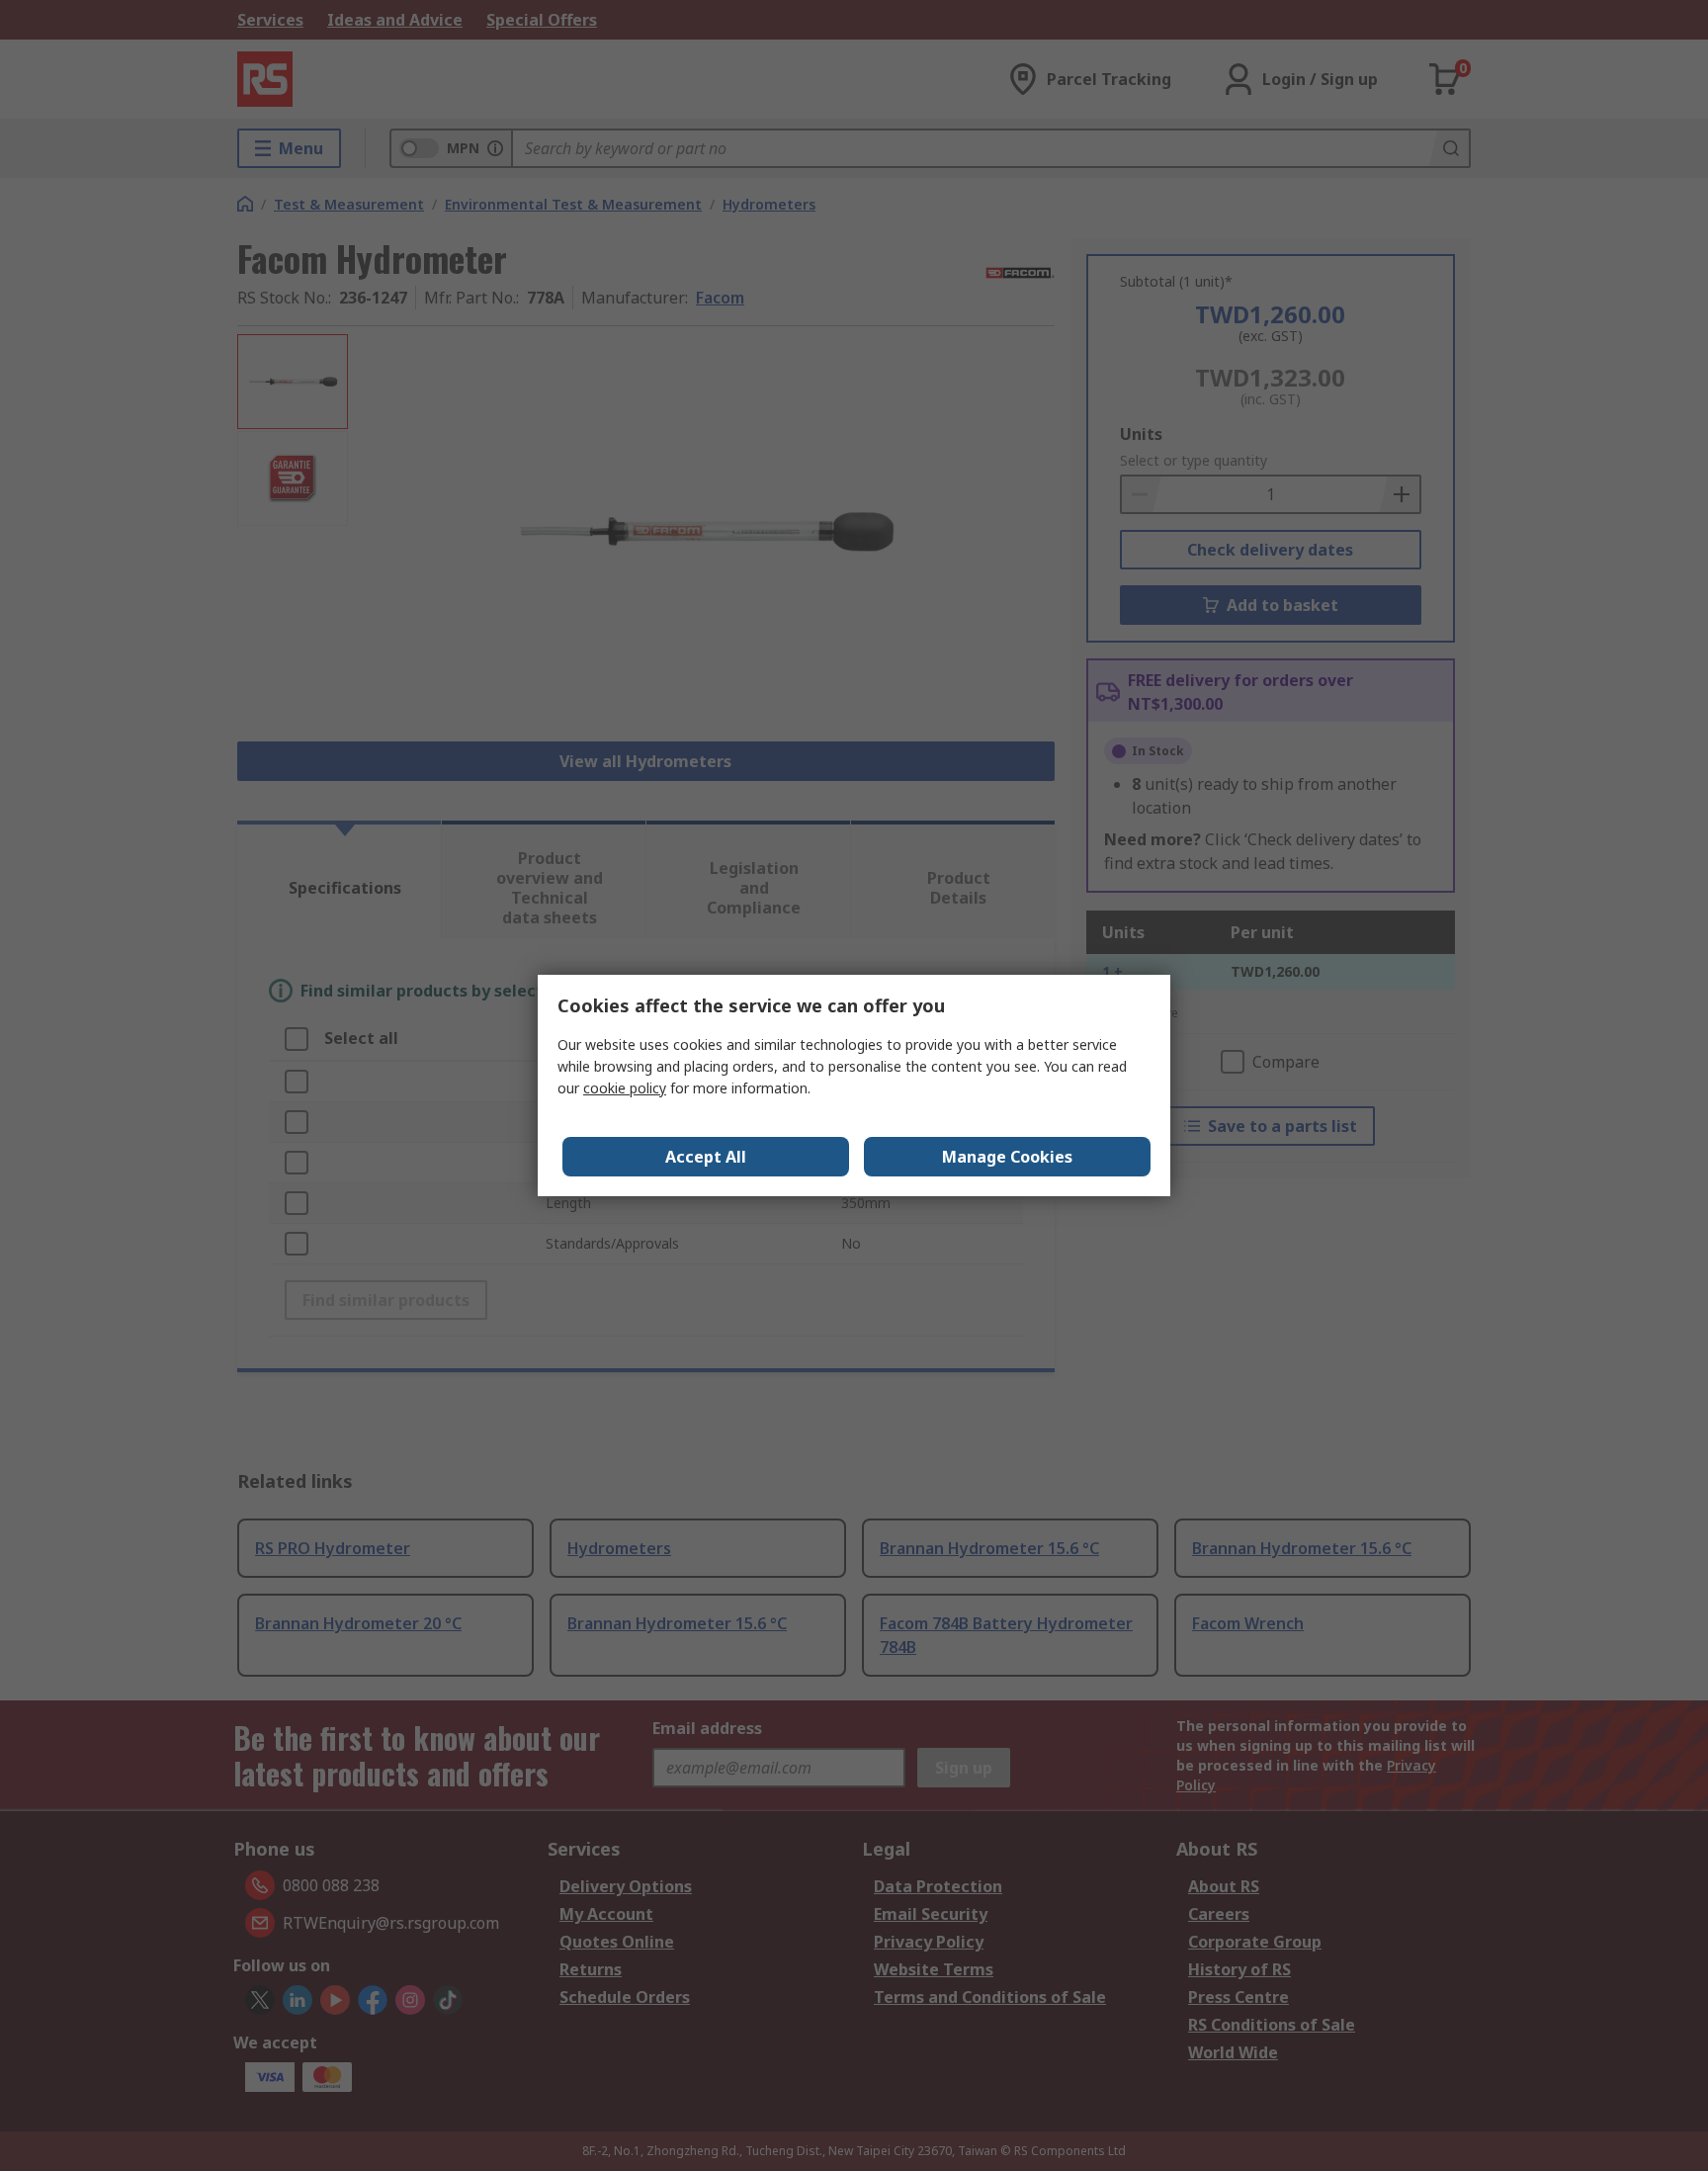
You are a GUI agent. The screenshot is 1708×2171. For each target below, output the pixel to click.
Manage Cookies (1007, 1157)
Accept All (706, 1157)
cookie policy (625, 1088)
